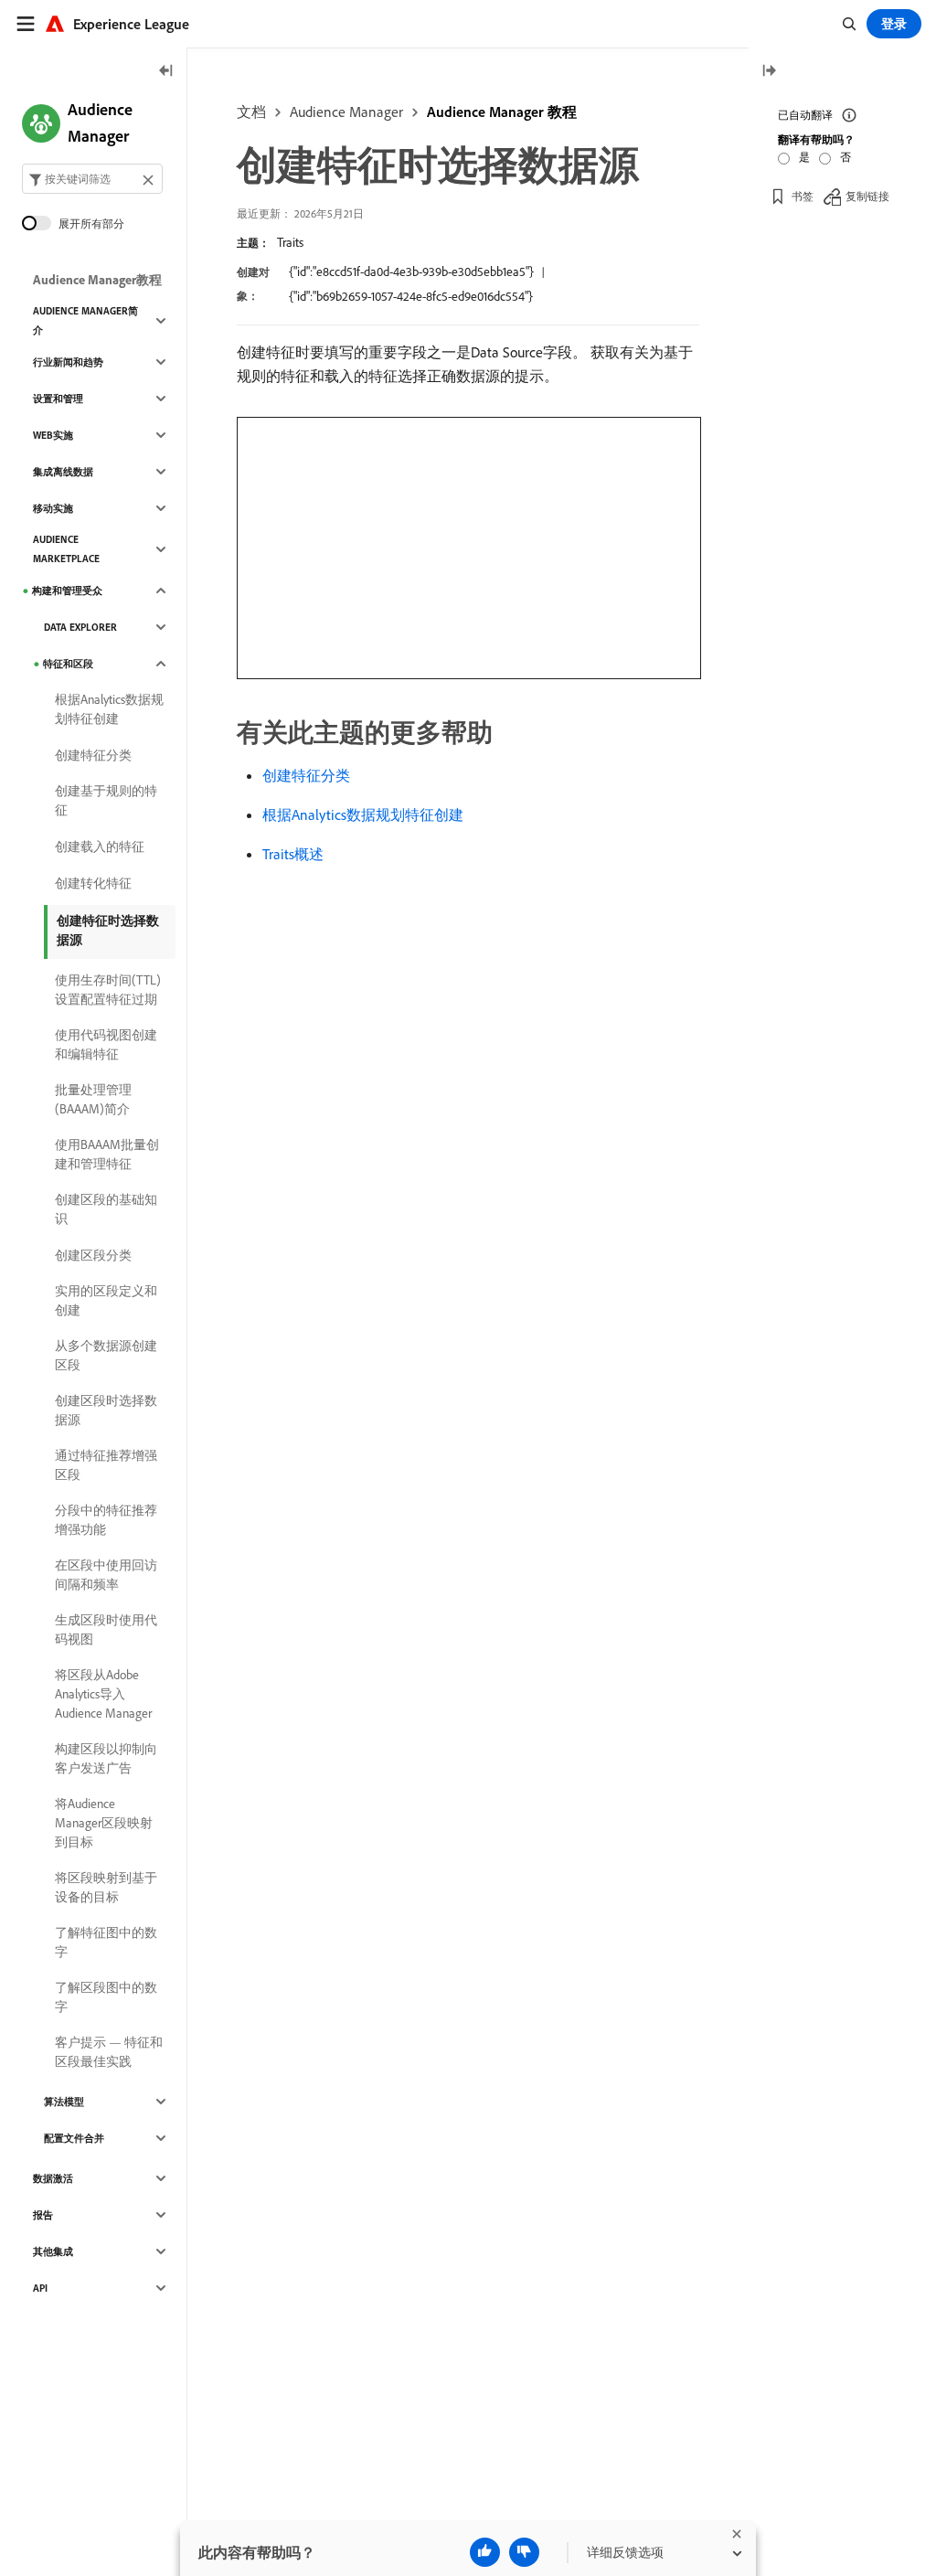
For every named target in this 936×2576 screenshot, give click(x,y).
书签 (803, 196)
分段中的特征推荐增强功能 (106, 1520)
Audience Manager (346, 112)
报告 (43, 2215)
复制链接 (867, 196)
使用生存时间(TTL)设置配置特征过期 (108, 990)
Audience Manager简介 (85, 320)
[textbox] (92, 179)
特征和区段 (68, 664)
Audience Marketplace (66, 549)
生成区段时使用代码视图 (106, 1629)
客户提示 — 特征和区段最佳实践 (109, 2052)
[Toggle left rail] (166, 72)
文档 (251, 112)
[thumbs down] (524, 2552)
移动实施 (53, 508)
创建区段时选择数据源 (106, 1410)
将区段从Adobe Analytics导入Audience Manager (103, 1694)
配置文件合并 (74, 2138)
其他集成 (53, 2251)
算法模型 (64, 2102)
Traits (290, 242)
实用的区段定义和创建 (106, 1300)
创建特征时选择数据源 (108, 930)
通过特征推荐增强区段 (106, 1465)
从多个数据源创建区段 (106, 1355)
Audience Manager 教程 (502, 112)
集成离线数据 (63, 472)
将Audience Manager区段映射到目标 (104, 1823)
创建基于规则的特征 (106, 800)
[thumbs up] (485, 2552)
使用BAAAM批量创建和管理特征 (107, 1154)
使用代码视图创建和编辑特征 (106, 1044)
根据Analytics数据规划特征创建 (363, 814)
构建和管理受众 (67, 591)
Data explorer (80, 627)
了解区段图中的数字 (106, 1997)
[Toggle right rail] (769, 72)
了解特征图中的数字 (106, 1942)
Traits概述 (293, 854)
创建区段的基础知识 (106, 1209)
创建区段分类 (93, 1255)
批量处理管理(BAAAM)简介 (93, 1099)
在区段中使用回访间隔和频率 (106, 1575)
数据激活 (53, 2178)
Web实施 (53, 435)
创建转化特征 (93, 883)
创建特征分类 (306, 775)
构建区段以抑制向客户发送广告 (106, 1758)
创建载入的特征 (100, 846)
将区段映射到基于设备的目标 (106, 1887)
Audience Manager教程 (97, 280)
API (40, 2288)
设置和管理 (58, 399)
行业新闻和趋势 (68, 362)
